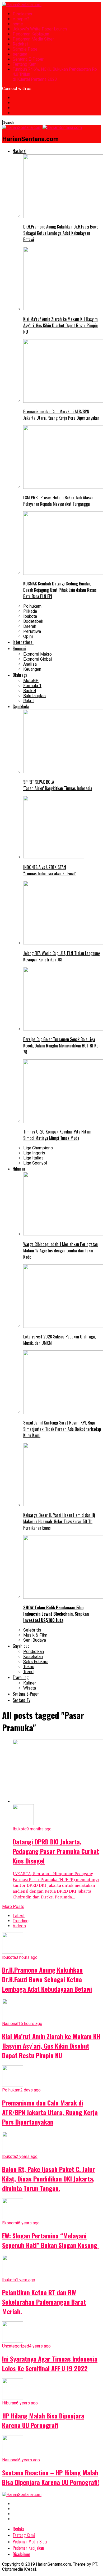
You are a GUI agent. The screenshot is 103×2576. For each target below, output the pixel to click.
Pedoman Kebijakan (31, 34)
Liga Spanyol (35, 1163)
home (18, 24)
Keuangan (32, 669)
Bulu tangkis (34, 696)
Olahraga (20, 675)
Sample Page (25, 49)
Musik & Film (35, 1635)
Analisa (30, 664)
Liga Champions (38, 1148)
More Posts (13, 1907)
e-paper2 (21, 19)
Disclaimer (23, 14)
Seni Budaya (35, 1640)
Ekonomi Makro (38, 654)
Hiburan (19, 1169)
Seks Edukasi (36, 1662)
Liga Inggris (34, 1153)
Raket (29, 701)
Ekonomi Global (38, 659)
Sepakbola (21, 706)
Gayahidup (21, 1646)
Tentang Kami (25, 64)
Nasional (20, 151)
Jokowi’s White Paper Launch (40, 29)
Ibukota (30, 616)
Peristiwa (32, 631)
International (23, 642)
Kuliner (30, 1683)
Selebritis (32, 1630)
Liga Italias (33, 1158)
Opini (28, 636)
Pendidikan (34, 1652)
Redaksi (20, 44)
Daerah (30, 626)
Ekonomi (19, 648)
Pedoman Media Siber (33, 39)
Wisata (30, 1688)
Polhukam (32, 606)
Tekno (29, 1667)
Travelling (21, 1677)
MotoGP (31, 681)
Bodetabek (33, 621)
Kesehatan (33, 1657)
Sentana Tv (22, 1700)
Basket (30, 691)
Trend (28, 1672)
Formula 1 (32, 686)
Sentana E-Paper (28, 59)
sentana (20, 54)
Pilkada (30, 611)
